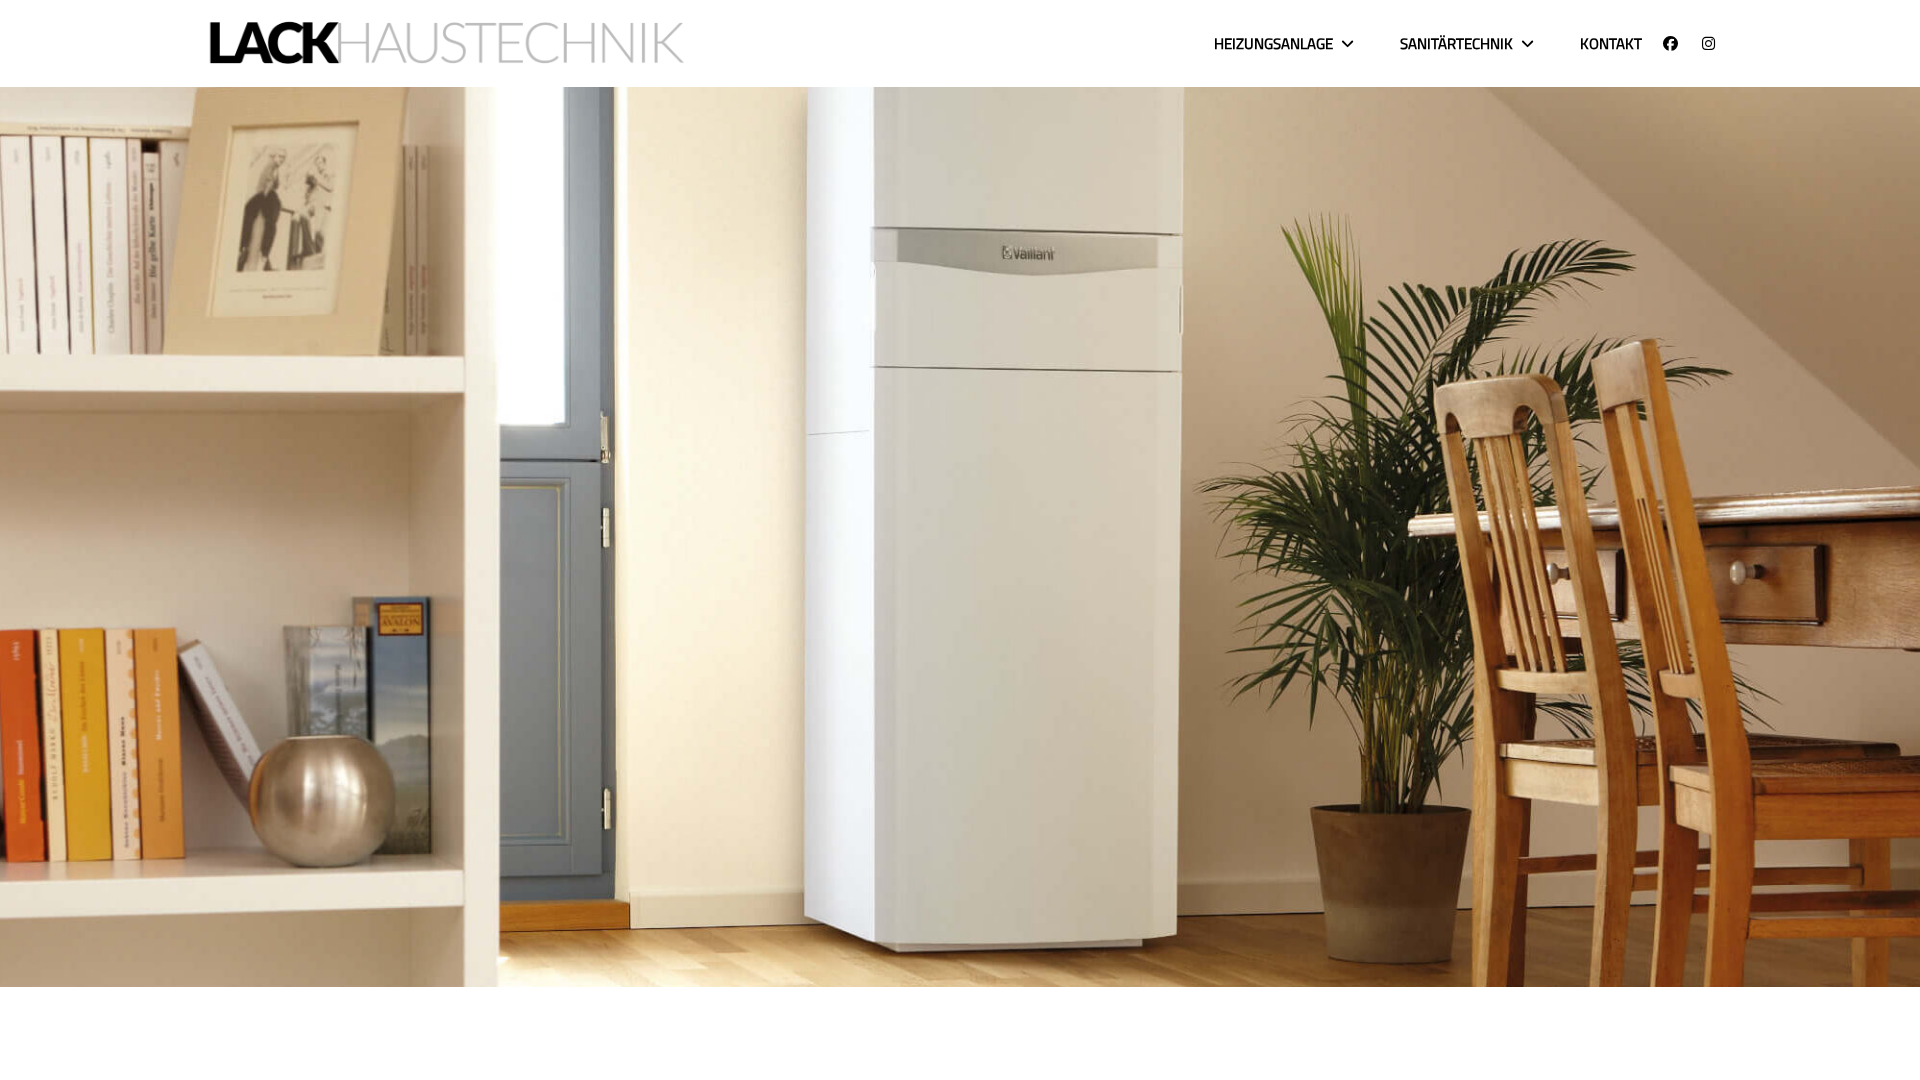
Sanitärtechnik (1456, 43)
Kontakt (1611, 43)
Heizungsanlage (1273, 43)
